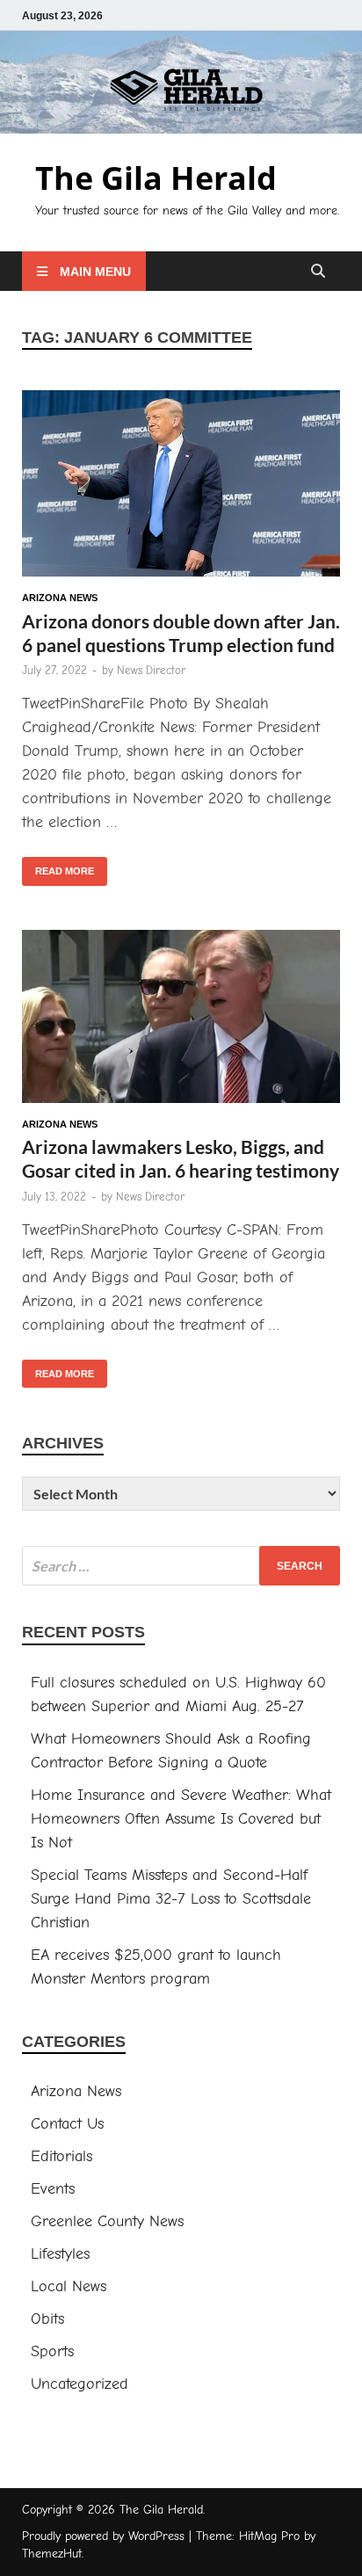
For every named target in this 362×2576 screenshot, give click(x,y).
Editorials (62, 2156)
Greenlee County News (107, 2221)
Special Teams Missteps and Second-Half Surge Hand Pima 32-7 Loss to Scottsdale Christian (171, 1899)
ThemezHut (52, 2554)
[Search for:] (181, 1566)
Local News (69, 2286)
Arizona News (60, 598)
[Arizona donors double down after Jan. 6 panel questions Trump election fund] (181, 487)
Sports (52, 2351)
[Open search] (318, 272)
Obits (47, 2319)
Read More (58, 867)
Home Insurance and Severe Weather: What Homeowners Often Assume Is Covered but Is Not (181, 1819)
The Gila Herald (156, 178)
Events (53, 2189)
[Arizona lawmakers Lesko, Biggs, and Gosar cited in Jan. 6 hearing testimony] (181, 1020)
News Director (151, 670)
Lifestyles (60, 2254)
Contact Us (67, 2124)
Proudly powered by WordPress (103, 2536)
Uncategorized (80, 2384)
